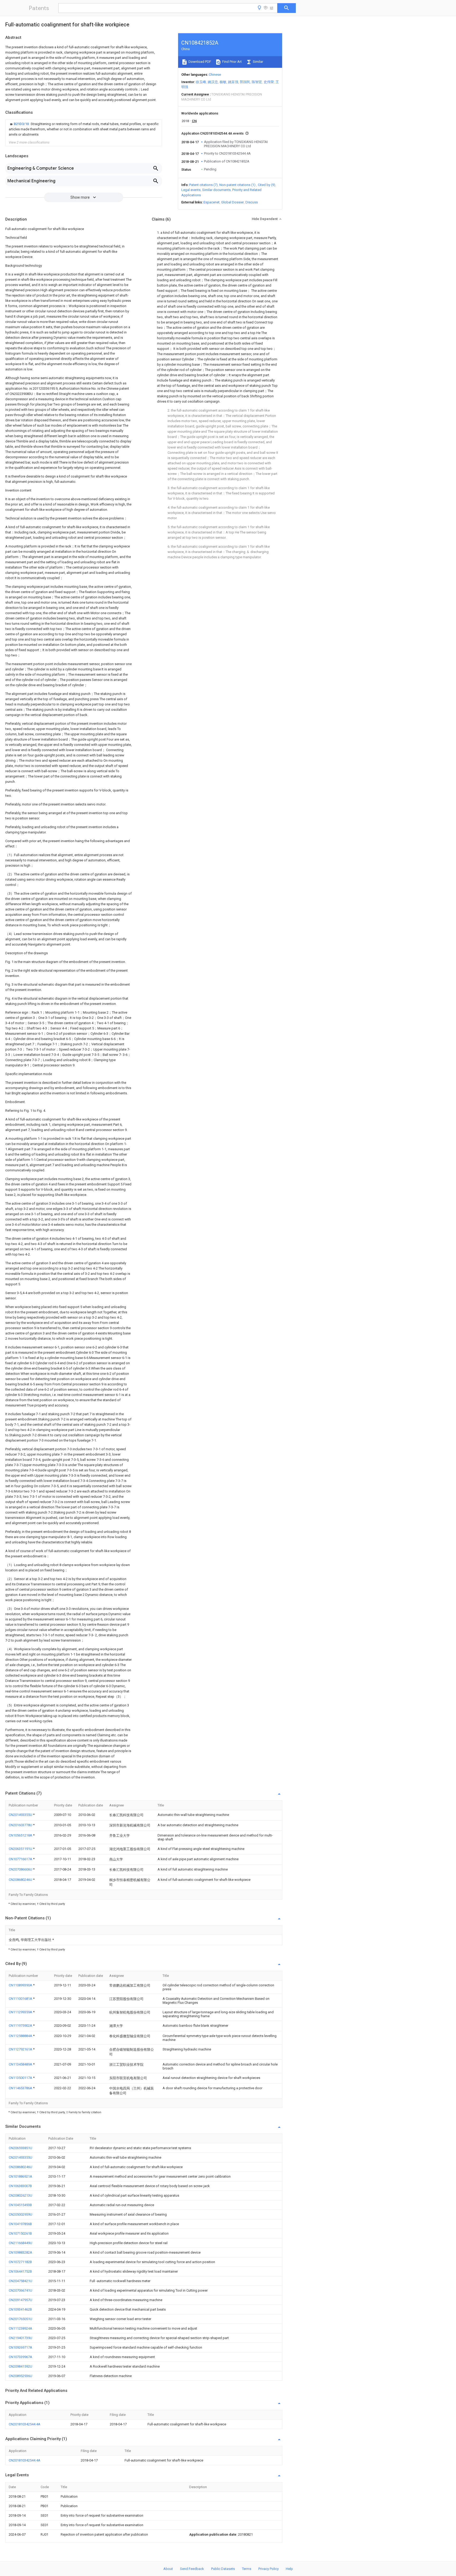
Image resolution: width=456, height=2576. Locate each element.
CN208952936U (20, 2376)
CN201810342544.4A (25, 2424)
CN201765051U (20, 2319)
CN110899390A (21, 1985)
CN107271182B (20, 2262)
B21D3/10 (22, 124)
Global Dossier (232, 202)
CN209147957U (20, 2300)
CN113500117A (21, 2078)
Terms (247, 2569)
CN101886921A (20, 2176)
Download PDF (199, 62)
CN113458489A (21, 2064)
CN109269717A (20, 2347)
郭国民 (245, 82)
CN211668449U (20, 2243)
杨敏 (223, 82)
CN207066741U (20, 2290)
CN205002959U (20, 2214)
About (168, 2569)
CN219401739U (20, 2338)
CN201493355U (21, 1815)
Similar (258, 62)
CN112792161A (21, 2049)
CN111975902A (21, 2026)
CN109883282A (20, 2252)
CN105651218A (21, 1835)
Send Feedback (192, 2569)
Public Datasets (223, 2569)
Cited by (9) (267, 185)
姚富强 (233, 82)
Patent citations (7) (203, 185)
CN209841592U (20, 2366)
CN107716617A (21, 1859)
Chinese (215, 75)
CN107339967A (20, 2357)
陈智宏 (257, 82)
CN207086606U (21, 1869)
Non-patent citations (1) (237, 185)
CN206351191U (21, 1849)
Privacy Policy (269, 2569)
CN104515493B (20, 2205)
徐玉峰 (201, 82)
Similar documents (216, 190)
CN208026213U (20, 2195)
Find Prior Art (232, 62)
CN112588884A (21, 2036)
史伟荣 (269, 82)
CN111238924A (20, 2328)
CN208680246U (21, 1880)
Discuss (252, 202)
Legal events (191, 190)
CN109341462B (20, 2309)
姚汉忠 (213, 82)
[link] (84, 129)
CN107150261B (20, 2233)
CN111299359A (21, 2012)
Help (289, 2569)
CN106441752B (20, 2271)
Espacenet (212, 202)
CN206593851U (20, 2148)
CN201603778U (21, 1825)
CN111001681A (21, 1999)
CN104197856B (20, 2224)
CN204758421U (20, 2281)
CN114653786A (21, 2088)
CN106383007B (20, 2186)
